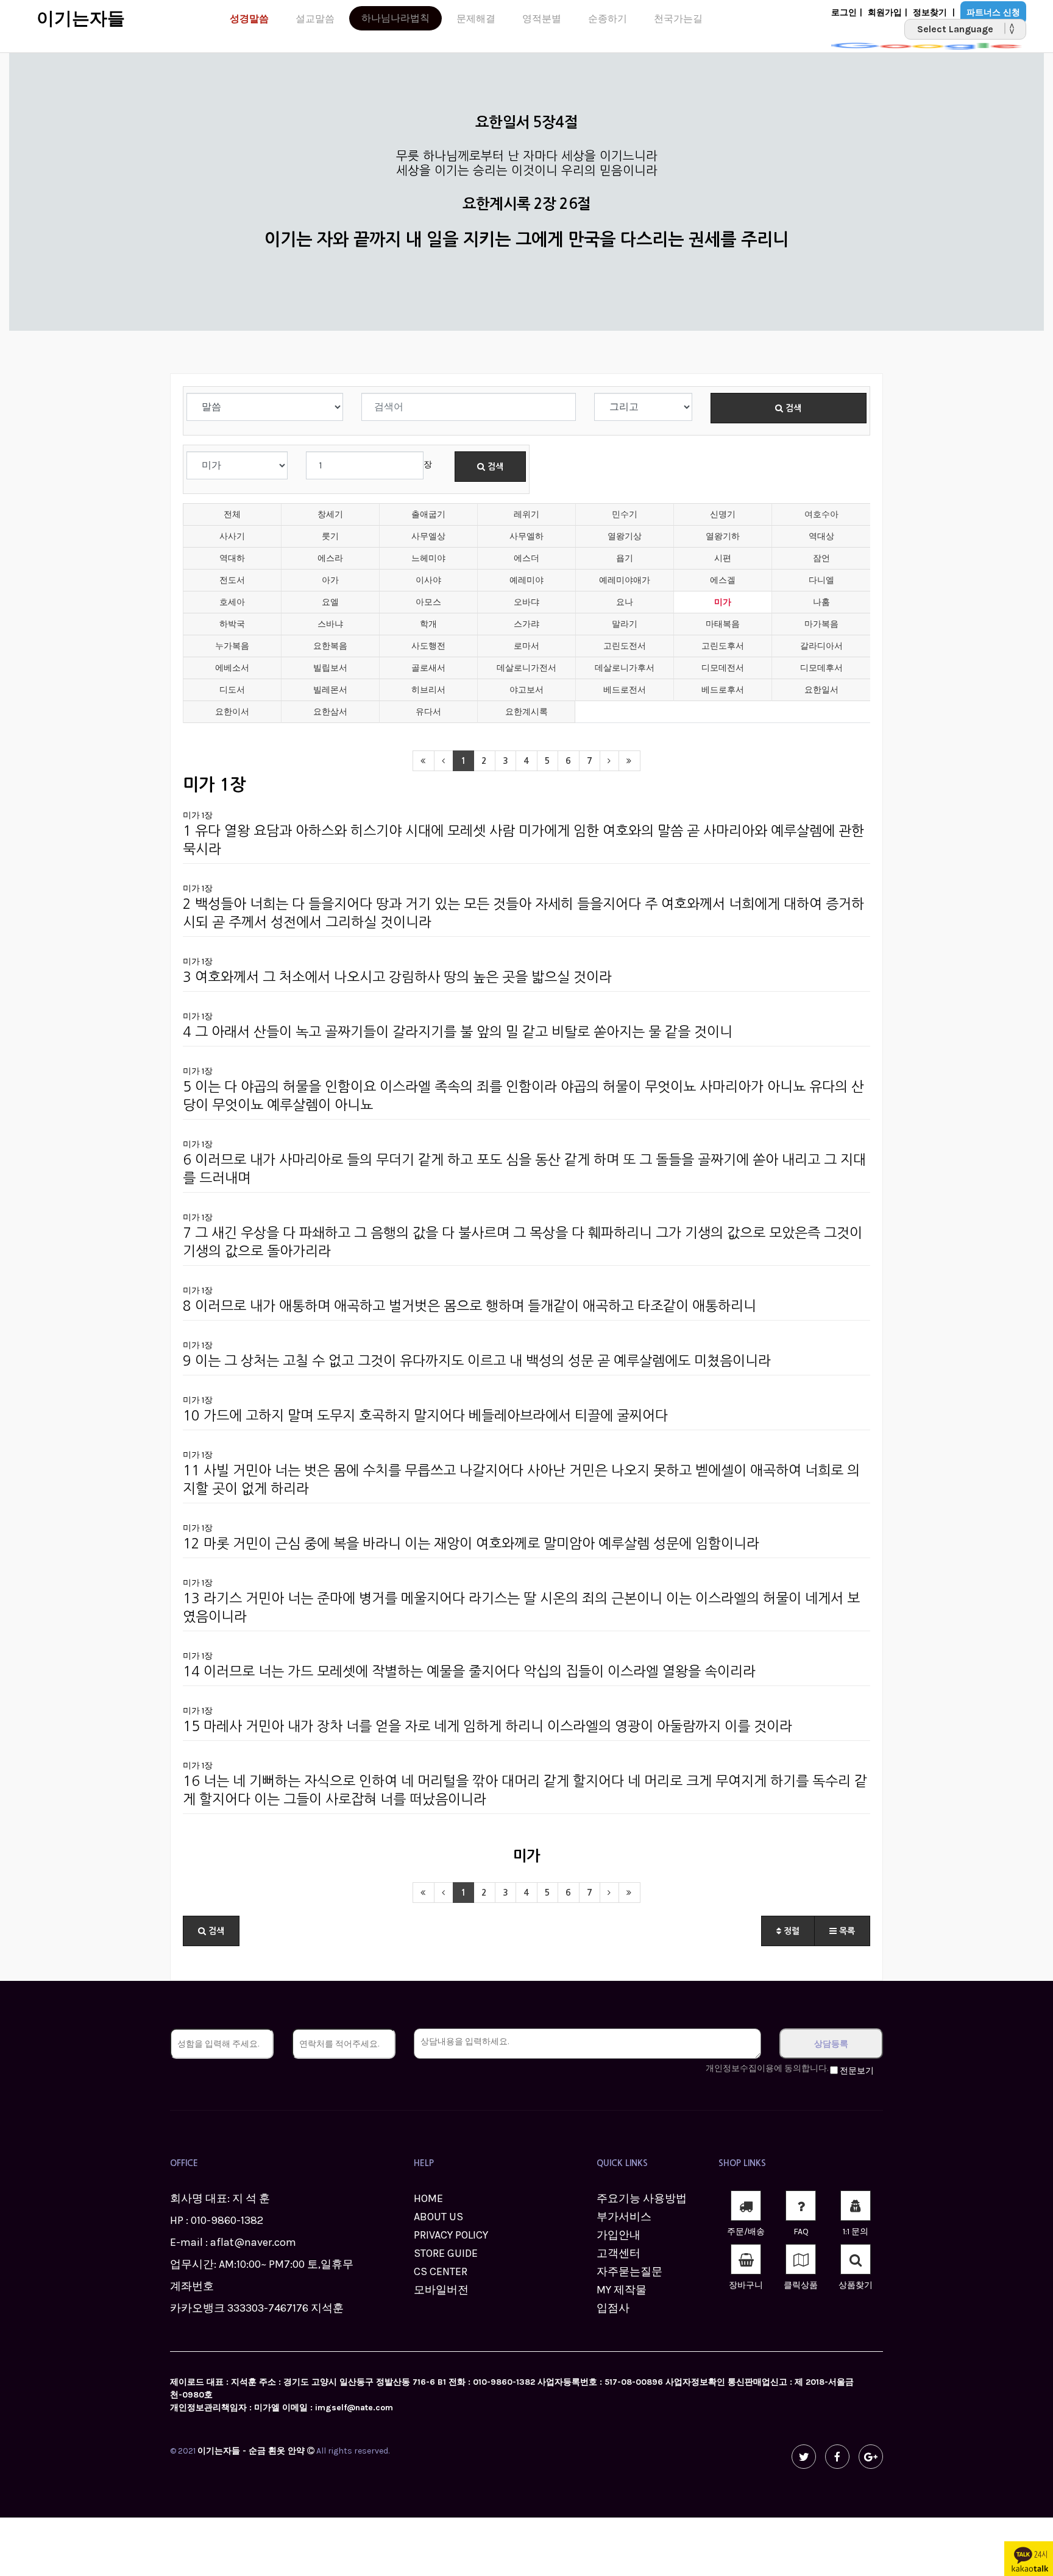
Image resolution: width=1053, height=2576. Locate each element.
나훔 (821, 602)
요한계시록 (526, 712)
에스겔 (723, 580)
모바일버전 (441, 2290)
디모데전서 (723, 668)
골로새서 (428, 668)
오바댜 (526, 602)
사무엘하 (526, 536)
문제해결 (476, 19)
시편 (723, 558)
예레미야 (526, 580)
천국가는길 (678, 19)
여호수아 (821, 514)
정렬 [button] (790, 1931)
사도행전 (428, 646)
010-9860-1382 (227, 2220)
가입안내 (619, 2235)
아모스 (428, 602)
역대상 (821, 536)
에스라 (330, 558)
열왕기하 (723, 536)
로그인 (844, 12)
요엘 (330, 602)
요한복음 (330, 646)
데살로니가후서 (625, 668)
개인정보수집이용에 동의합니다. (767, 2068)
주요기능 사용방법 (642, 2198)
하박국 (232, 624)
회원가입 (885, 12)
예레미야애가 (625, 580)
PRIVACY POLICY (451, 2235)
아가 (330, 580)
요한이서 (232, 712)
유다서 (428, 712)
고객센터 (619, 2253)
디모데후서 (821, 668)
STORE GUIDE (446, 2253)
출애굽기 (428, 514)
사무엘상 (428, 536)
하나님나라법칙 (395, 18)
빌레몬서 (330, 690)
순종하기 (608, 19)
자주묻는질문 (629, 2271)
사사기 (232, 536)
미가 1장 (198, 815)
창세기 (330, 514)
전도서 (232, 580)
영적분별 (542, 19)
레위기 (526, 514)
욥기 (625, 558)
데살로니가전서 (526, 668)
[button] (211, 1931)
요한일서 (821, 690)
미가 (723, 602)
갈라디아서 (821, 646)
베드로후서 (723, 690)
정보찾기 (930, 12)
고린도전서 (625, 646)
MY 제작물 (622, 2290)
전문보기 (857, 2071)
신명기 (723, 514)
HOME (428, 2198)
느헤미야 (428, 558)
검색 (792, 408)
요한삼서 (330, 712)
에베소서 (232, 668)
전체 (232, 514)
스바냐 (330, 624)
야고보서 (526, 690)
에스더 (526, 558)
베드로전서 (625, 690)
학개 (428, 624)
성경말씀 (249, 19)
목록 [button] (846, 1931)
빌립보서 (330, 668)
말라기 (625, 624)
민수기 (625, 514)
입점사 (613, 2308)
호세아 (232, 602)
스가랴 (526, 624)
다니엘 (821, 580)
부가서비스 (624, 2217)
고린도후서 (723, 646)
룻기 (330, 536)
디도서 (232, 690)
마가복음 (821, 624)
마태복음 (723, 624)
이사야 (428, 580)
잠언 (821, 558)
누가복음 (232, 646)
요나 (625, 602)
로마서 (526, 646)
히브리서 (428, 690)
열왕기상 (625, 536)
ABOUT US (438, 2217)
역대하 (232, 558)
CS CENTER (441, 2271)
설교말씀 (315, 19)
